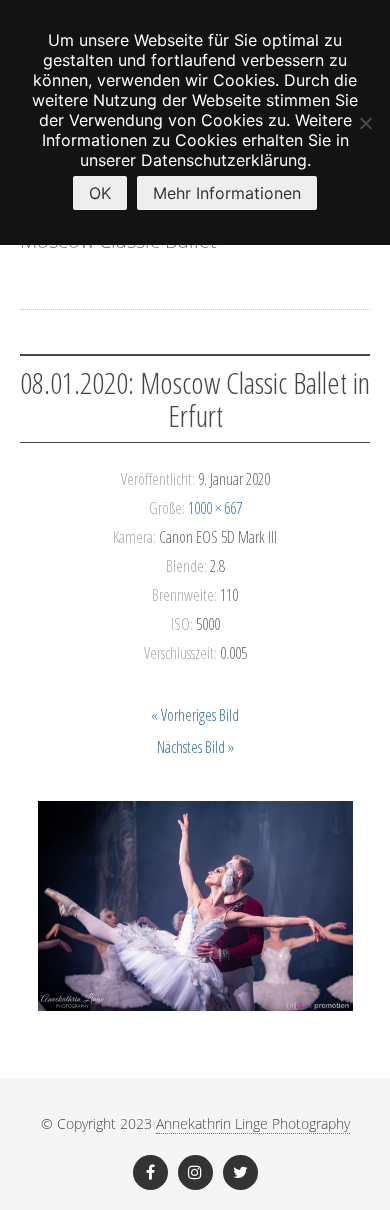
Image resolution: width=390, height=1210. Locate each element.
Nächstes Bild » (195, 747)
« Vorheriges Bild (195, 715)
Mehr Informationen (227, 193)
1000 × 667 (215, 508)
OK (100, 193)
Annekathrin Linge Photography (253, 1123)
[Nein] (365, 123)
